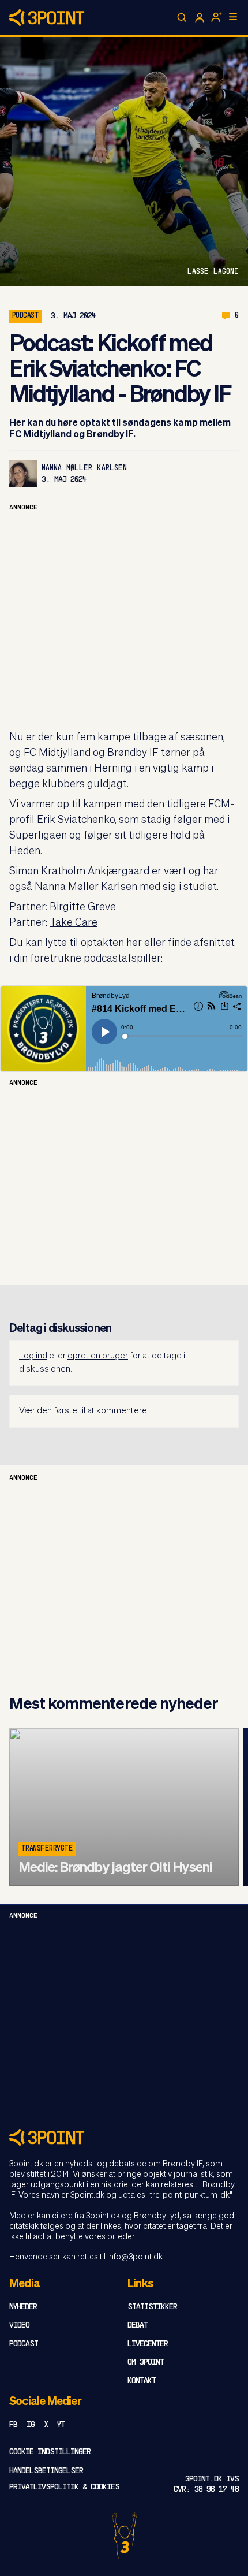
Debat (138, 2326)
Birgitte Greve (83, 907)
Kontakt (142, 2381)
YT (61, 2425)
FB (13, 2425)
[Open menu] (233, 17)
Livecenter (148, 2344)
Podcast (24, 2344)
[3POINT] (124, 2137)
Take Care (74, 923)
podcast (25, 316)
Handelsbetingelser (46, 2471)
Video (19, 2326)
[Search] (182, 18)
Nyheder (23, 2307)
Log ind (33, 1356)
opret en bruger (98, 1356)
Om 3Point (146, 2363)
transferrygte (47, 1849)
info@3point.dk (135, 2257)
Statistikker (152, 2307)
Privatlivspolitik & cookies (64, 2487)
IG (31, 2425)
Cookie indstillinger (50, 2452)
